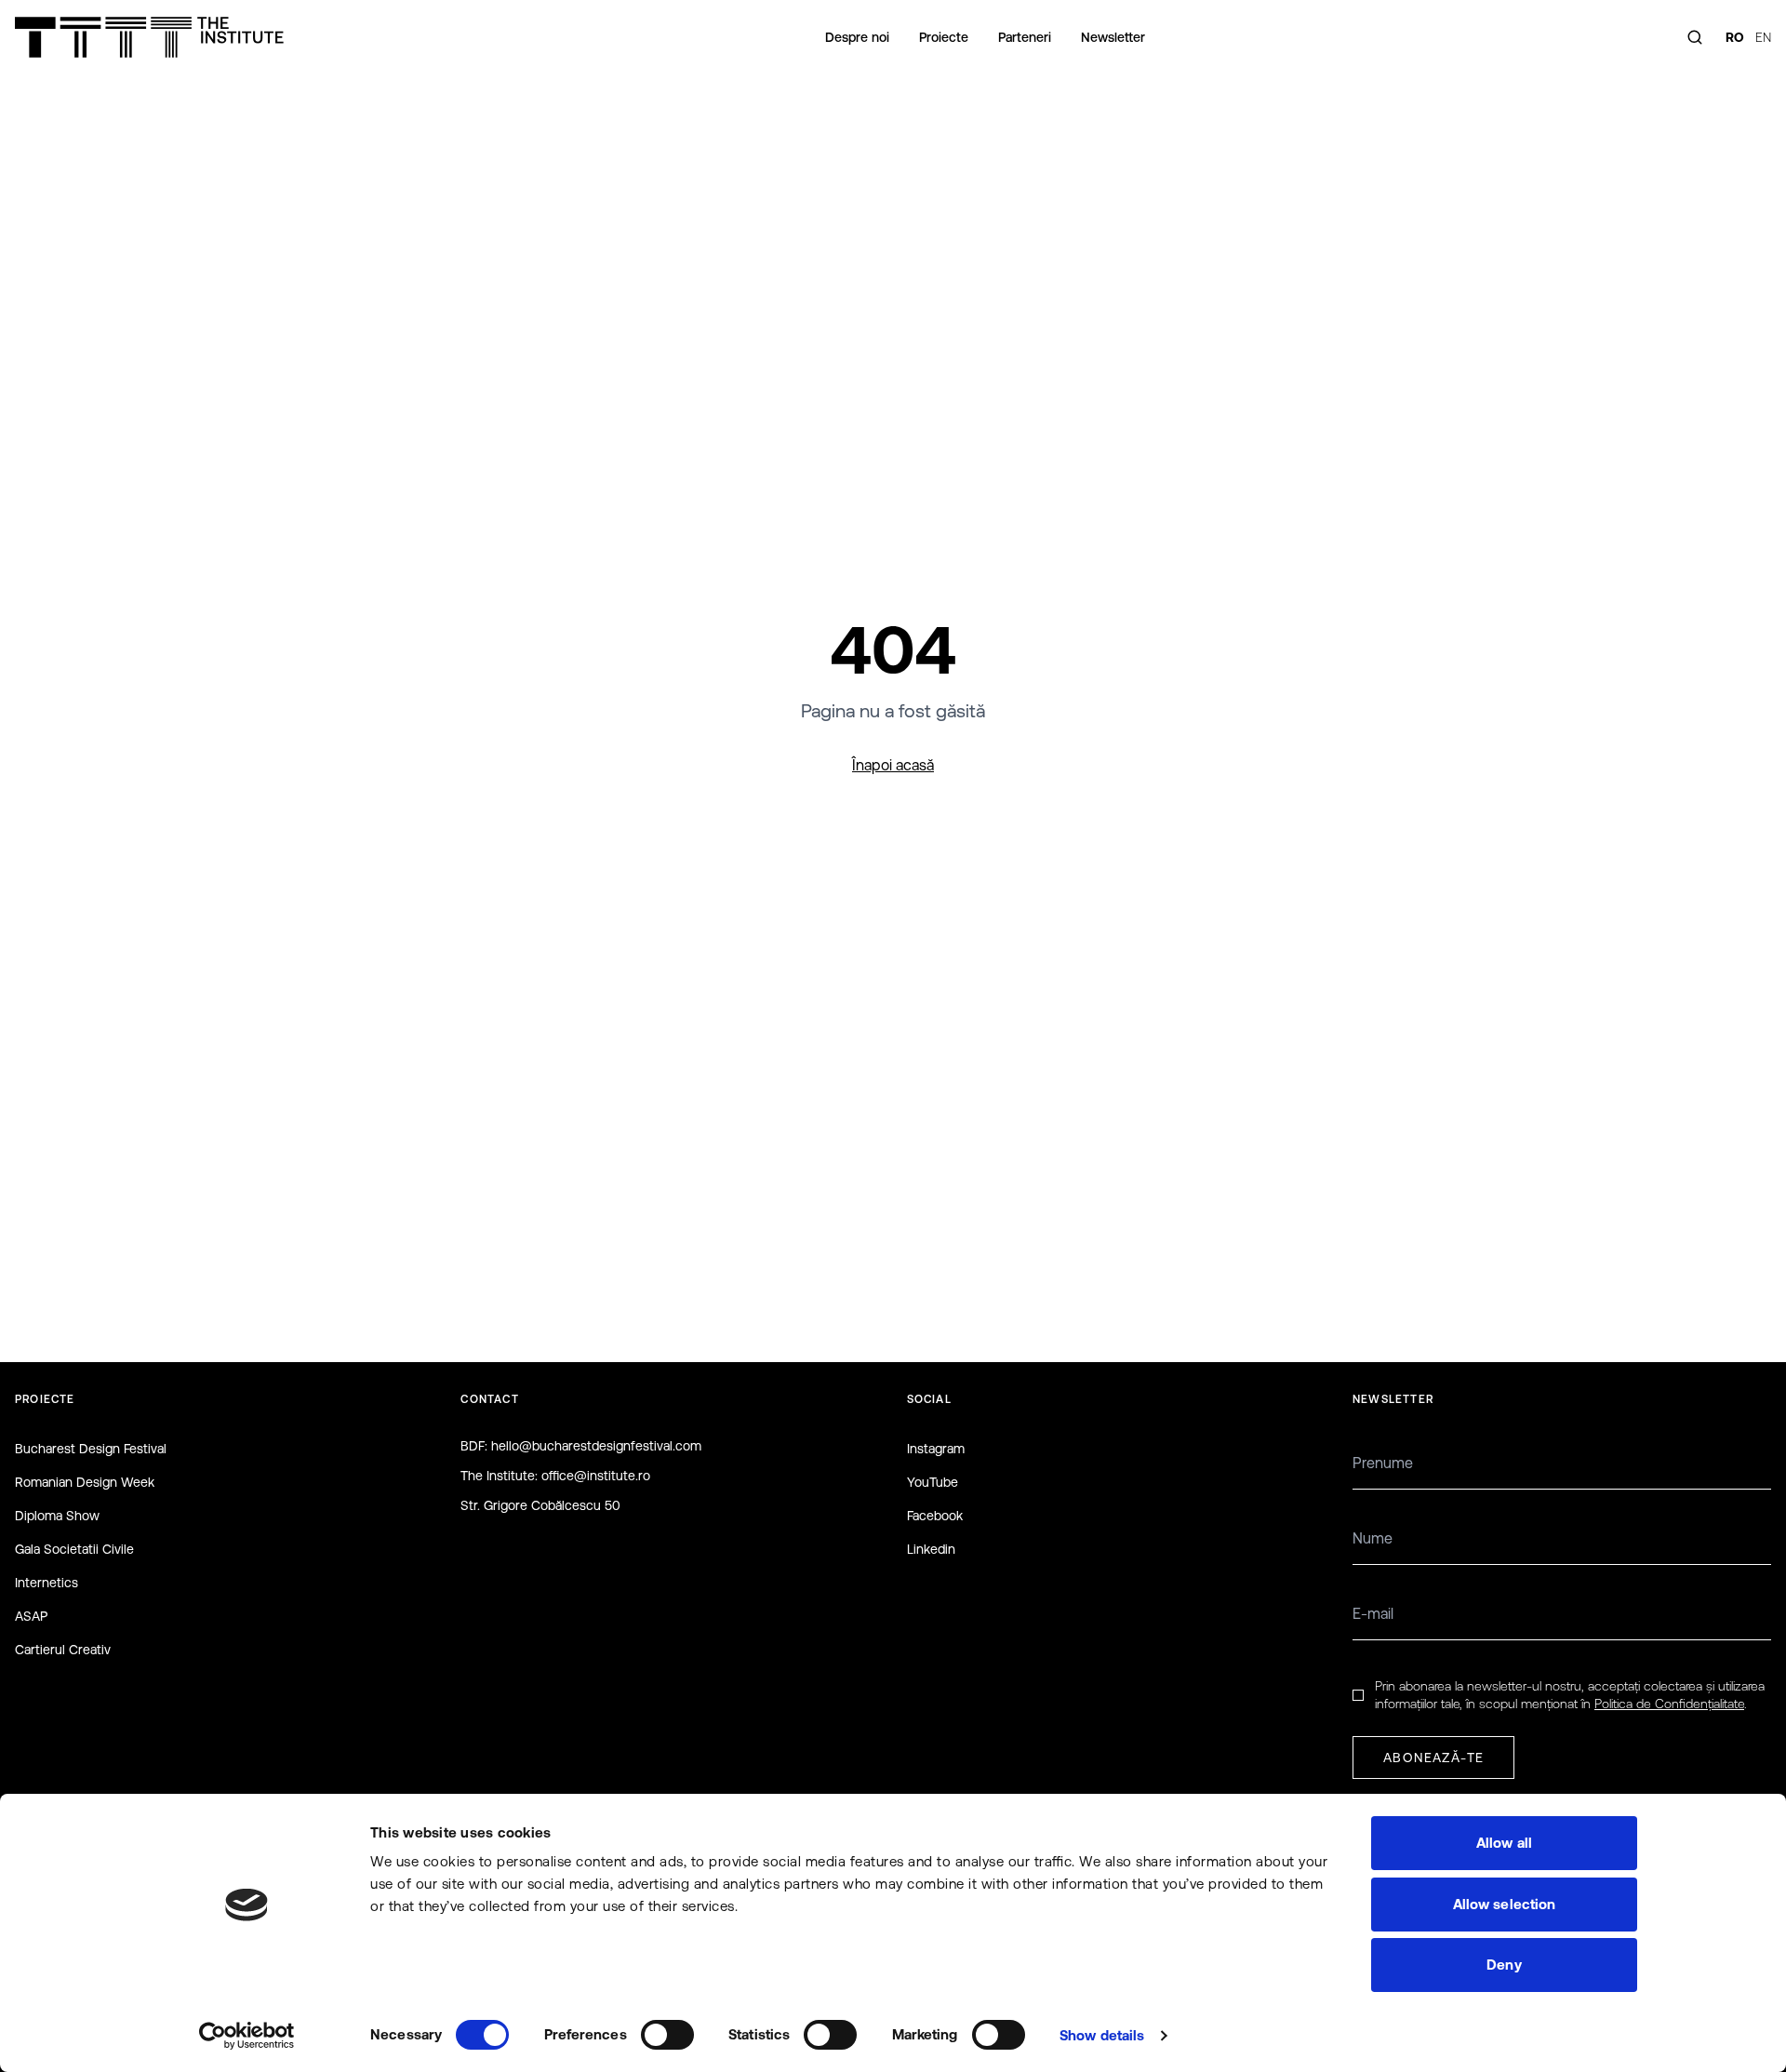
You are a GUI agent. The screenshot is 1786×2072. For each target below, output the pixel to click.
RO (1735, 37)
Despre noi (857, 37)
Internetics (47, 1583)
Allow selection (1505, 1904)
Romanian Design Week (85, 1482)
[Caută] (1695, 37)
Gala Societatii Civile (74, 1549)
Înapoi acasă (893, 765)
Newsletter (1113, 37)
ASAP (31, 1616)
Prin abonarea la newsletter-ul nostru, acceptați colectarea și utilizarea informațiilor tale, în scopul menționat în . (1570, 1695)
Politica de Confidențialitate (1669, 1704)
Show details (1102, 2035)
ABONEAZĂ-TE (1433, 1758)
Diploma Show (57, 1516)
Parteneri (1025, 37)
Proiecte (944, 37)
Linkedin (931, 1549)
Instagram (936, 1449)
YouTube (933, 1482)
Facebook (935, 1516)
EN (1763, 37)
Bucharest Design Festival (91, 1449)
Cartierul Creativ (63, 1650)
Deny (1504, 1965)
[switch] (667, 2035)
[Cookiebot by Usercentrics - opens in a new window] (247, 2036)
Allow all (1504, 1843)
